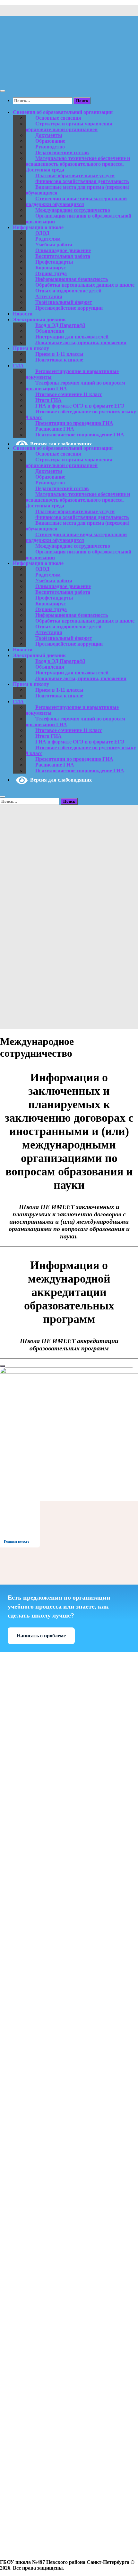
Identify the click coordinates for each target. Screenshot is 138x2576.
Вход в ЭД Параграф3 (60, 325)
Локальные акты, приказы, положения (81, 342)
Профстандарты (54, 262)
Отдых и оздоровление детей (68, 291)
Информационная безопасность (72, 279)
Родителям (48, 239)
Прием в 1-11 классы (59, 354)
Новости (23, 314)
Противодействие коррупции (69, 308)
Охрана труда (51, 273)
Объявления (50, 331)
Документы (49, 135)
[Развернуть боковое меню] (3, 1366)
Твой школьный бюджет (64, 302)
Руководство (50, 147)
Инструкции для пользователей (72, 337)
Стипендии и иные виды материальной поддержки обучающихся (76, 201)
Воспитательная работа (63, 256)
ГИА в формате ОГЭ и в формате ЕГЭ (80, 406)
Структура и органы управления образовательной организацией (69, 127)
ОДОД (42, 233)
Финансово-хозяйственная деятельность (82, 181)
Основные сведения (58, 118)
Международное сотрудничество (73, 210)
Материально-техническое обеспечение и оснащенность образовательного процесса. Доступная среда (78, 164)
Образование (50, 141)
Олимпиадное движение (63, 250)
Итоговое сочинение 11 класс (69, 394)
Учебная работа (54, 245)
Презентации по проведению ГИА (74, 423)
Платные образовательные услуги (75, 175)
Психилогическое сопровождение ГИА (80, 435)
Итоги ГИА (48, 400)
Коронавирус (51, 268)
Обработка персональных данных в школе (85, 285)
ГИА (18, 366)
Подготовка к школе (59, 360)
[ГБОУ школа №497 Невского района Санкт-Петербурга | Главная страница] (69, 78)
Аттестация (49, 296)
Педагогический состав (62, 152)
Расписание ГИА (55, 429)
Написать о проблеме (41, 1636)
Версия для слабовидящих (60, 444)
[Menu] (3, 91)
